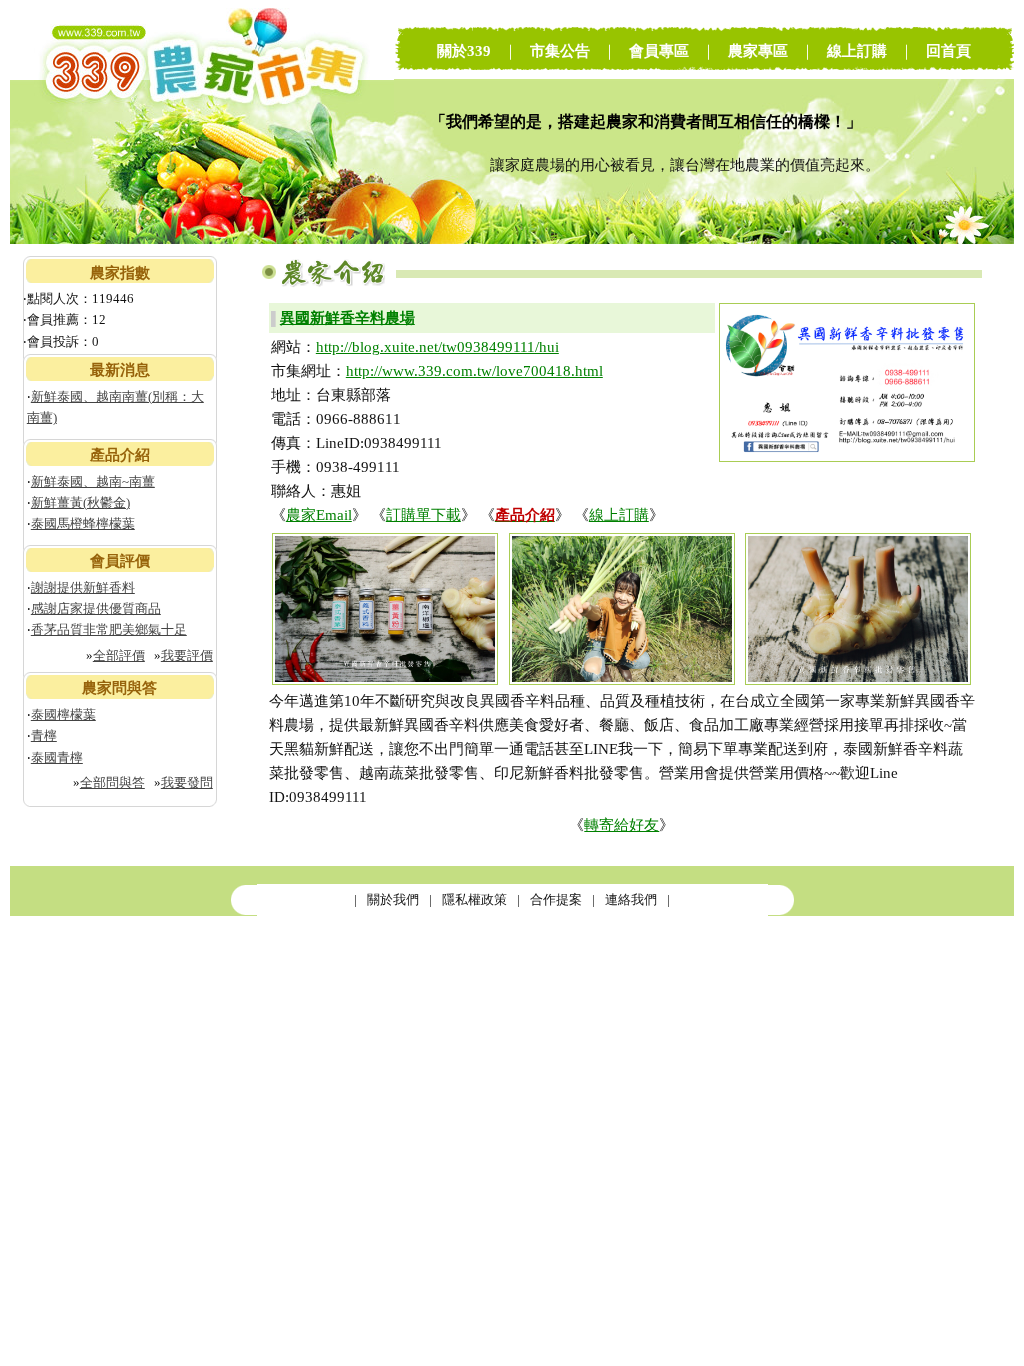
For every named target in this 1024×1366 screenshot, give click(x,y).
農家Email (319, 515)
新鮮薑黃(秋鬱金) (80, 502)
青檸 (44, 735)
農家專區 (758, 51)
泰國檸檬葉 (63, 714)
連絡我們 (631, 899)
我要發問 (187, 782)
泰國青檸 (57, 757)
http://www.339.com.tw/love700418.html (474, 371)
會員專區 (659, 51)
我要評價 (187, 655)
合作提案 (556, 899)
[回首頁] (202, 239)
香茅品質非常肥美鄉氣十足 (109, 629)
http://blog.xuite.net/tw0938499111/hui (437, 347)
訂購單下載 (423, 515)
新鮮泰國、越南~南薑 (93, 481)
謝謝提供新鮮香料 (83, 587)
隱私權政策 (474, 899)
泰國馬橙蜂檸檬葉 (83, 523)
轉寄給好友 (621, 825)
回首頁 (948, 51)
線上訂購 (857, 51)
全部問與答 (112, 782)
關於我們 (393, 899)
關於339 (464, 51)
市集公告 (560, 51)
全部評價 (119, 655)
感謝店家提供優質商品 (96, 608)
